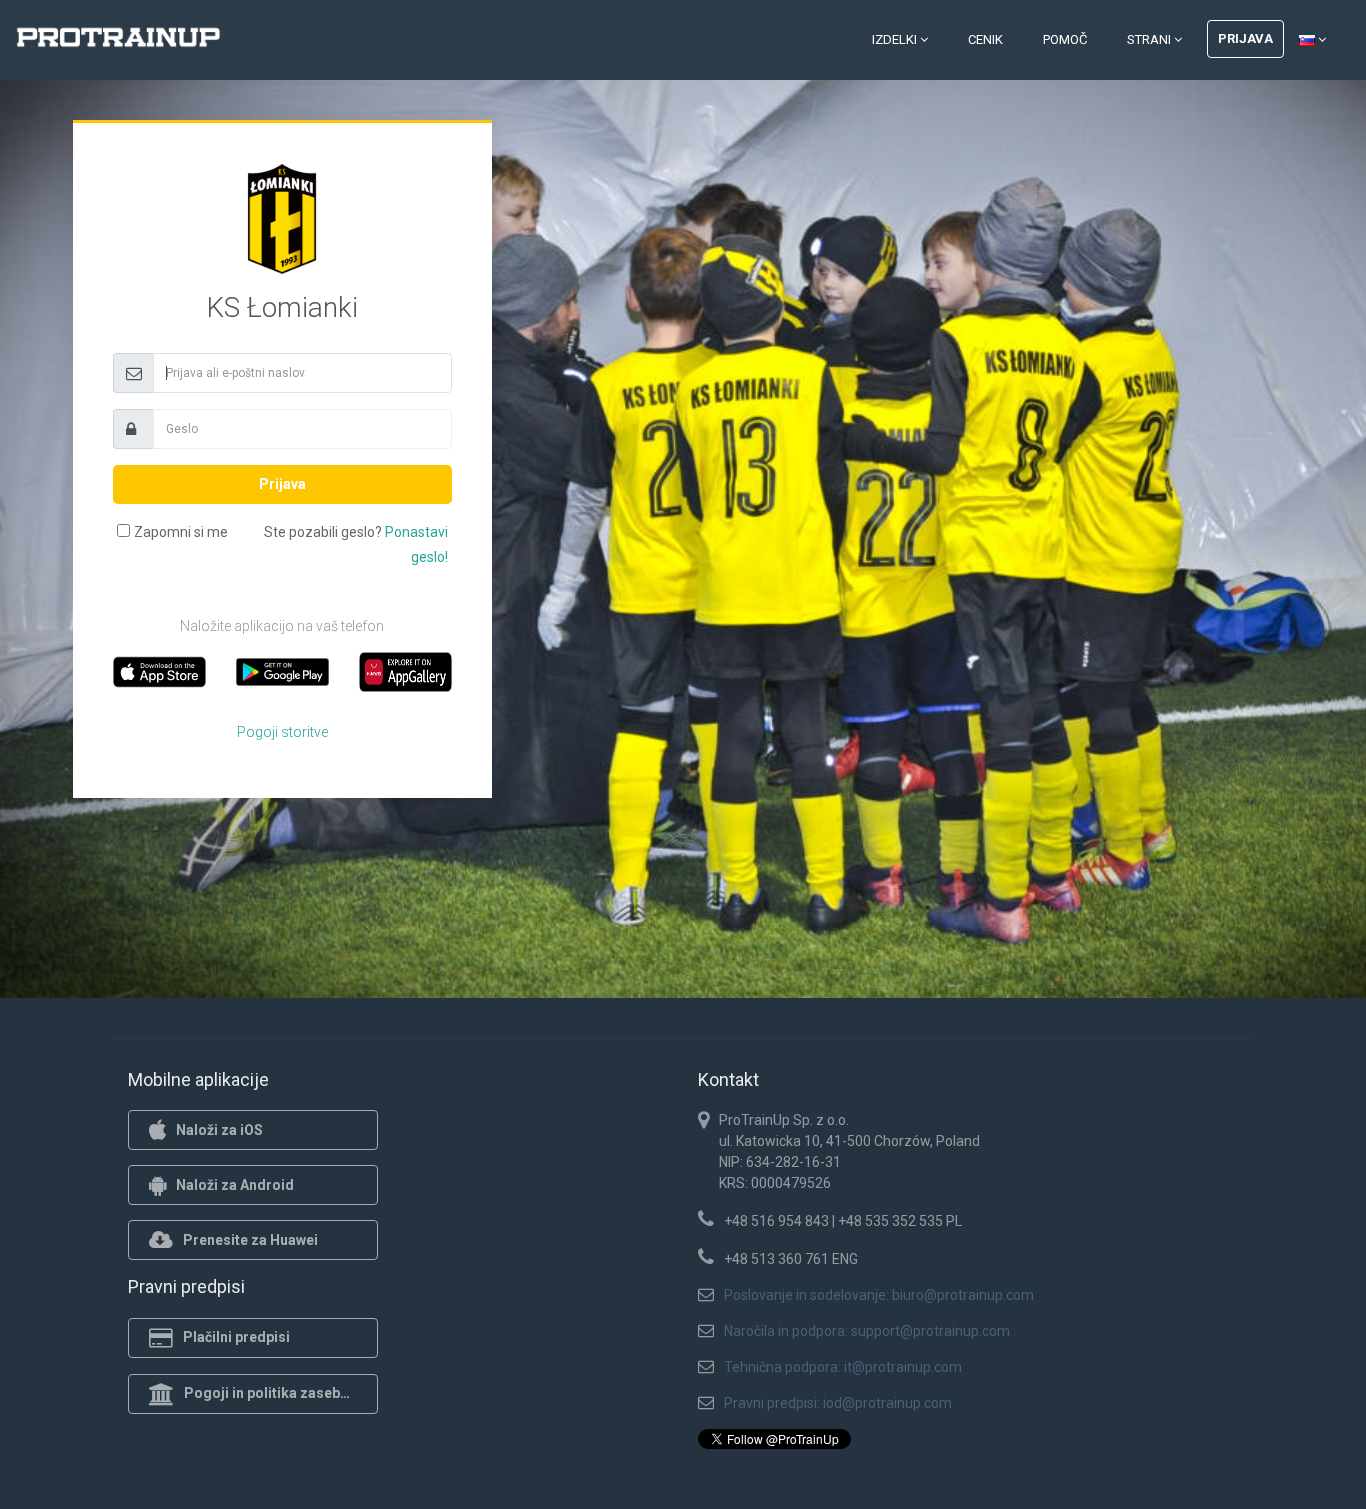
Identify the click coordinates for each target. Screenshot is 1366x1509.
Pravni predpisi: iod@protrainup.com (838, 1403)
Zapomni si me (181, 532)
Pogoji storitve (282, 732)
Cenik (985, 39)
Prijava (1245, 38)
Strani (1150, 39)
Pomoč (1065, 39)
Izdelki (896, 39)
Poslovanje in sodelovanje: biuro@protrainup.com (879, 1295)
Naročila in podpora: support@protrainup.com (867, 1331)
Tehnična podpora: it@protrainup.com (843, 1367)
